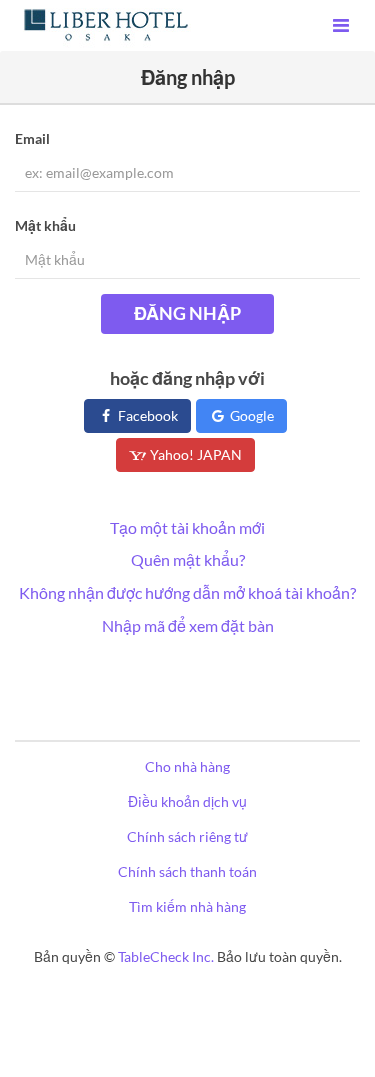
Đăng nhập (187, 313)
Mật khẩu (45, 225)
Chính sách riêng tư (187, 836)
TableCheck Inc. (166, 956)
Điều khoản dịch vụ (187, 801)
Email (32, 138)
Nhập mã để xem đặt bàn (188, 625)
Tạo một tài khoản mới (187, 527)
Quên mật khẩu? (188, 559)
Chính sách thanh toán (187, 871)
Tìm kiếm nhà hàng (187, 906)
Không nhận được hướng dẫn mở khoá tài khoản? (187, 592)
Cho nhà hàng (187, 766)
